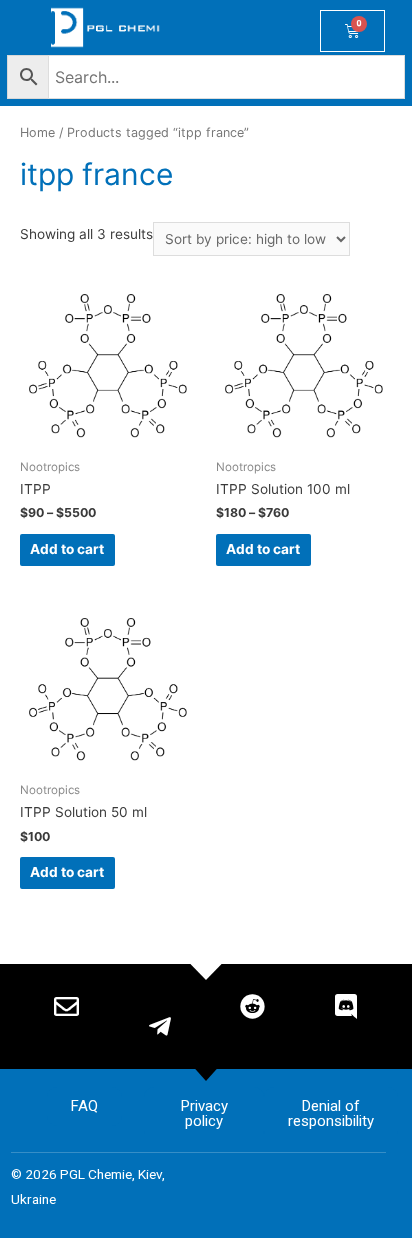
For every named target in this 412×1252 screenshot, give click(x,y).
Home (37, 132)
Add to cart (67, 549)
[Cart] (352, 31)
